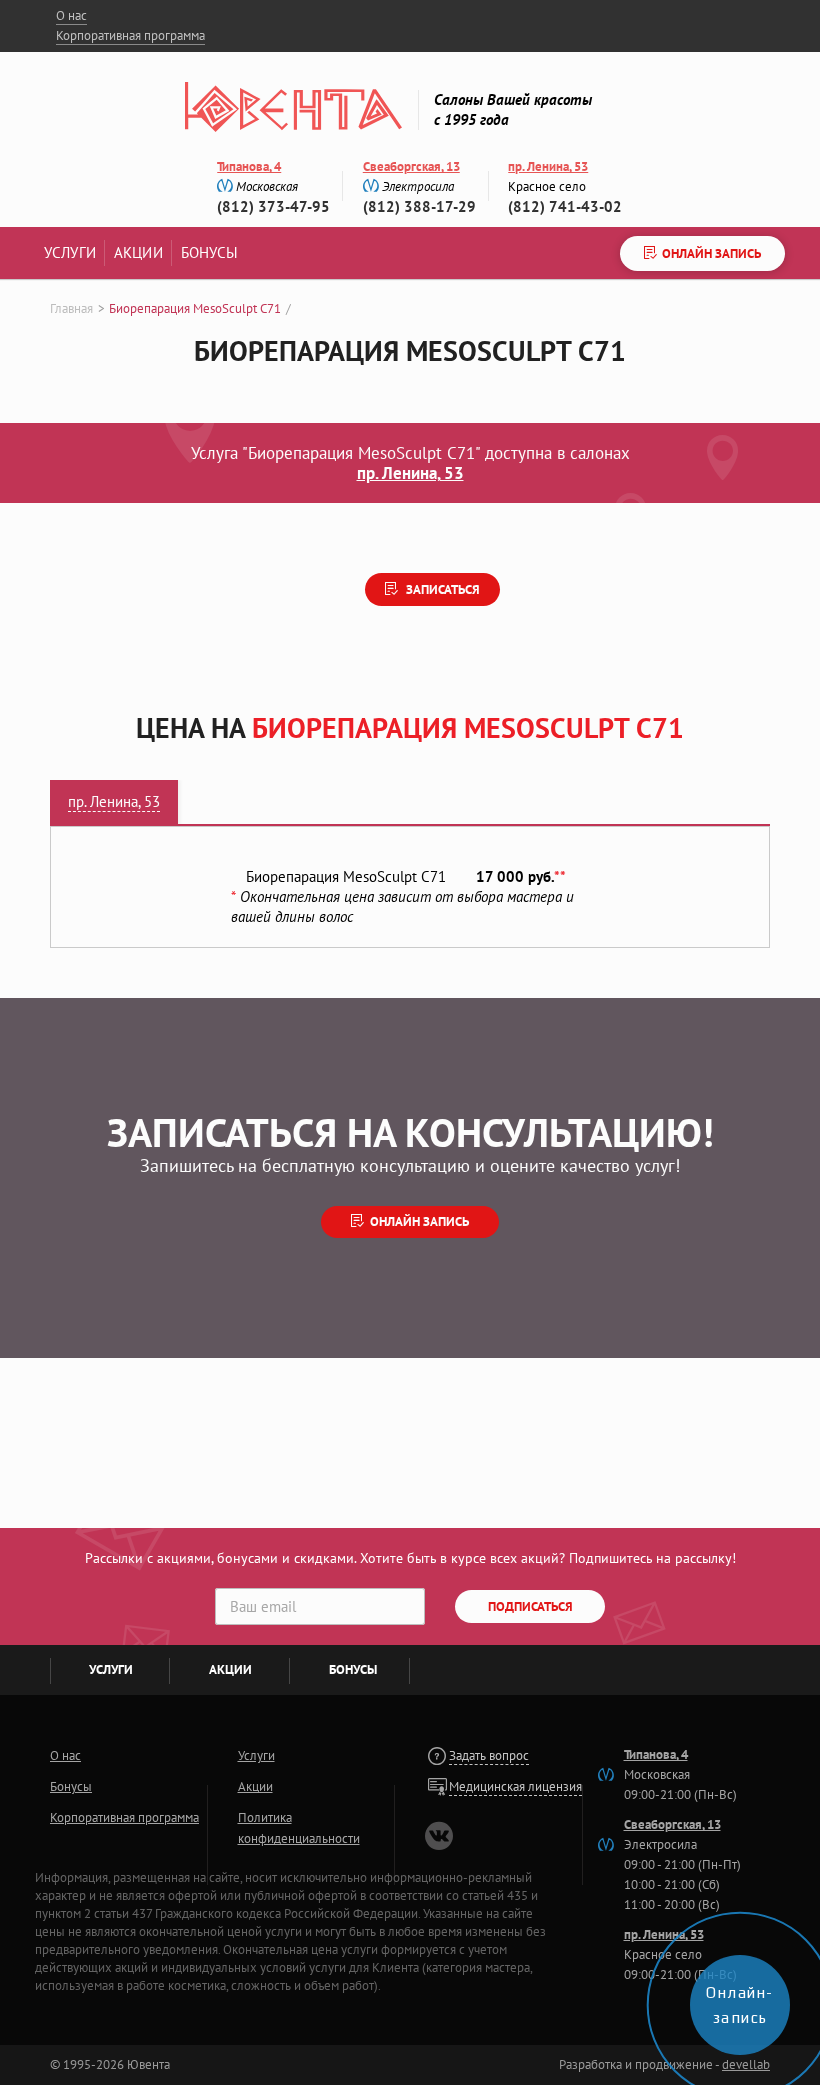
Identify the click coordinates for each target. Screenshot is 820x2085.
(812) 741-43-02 (565, 206)
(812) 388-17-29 (419, 206)
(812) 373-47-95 (273, 206)
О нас (71, 15)
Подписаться (530, 1606)
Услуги (70, 252)
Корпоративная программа (130, 35)
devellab (746, 2064)
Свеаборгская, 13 (411, 166)
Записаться (441, 589)
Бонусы (210, 252)
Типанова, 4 (249, 166)
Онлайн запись (419, 1221)
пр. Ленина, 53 (548, 166)
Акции (138, 252)
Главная (71, 308)
